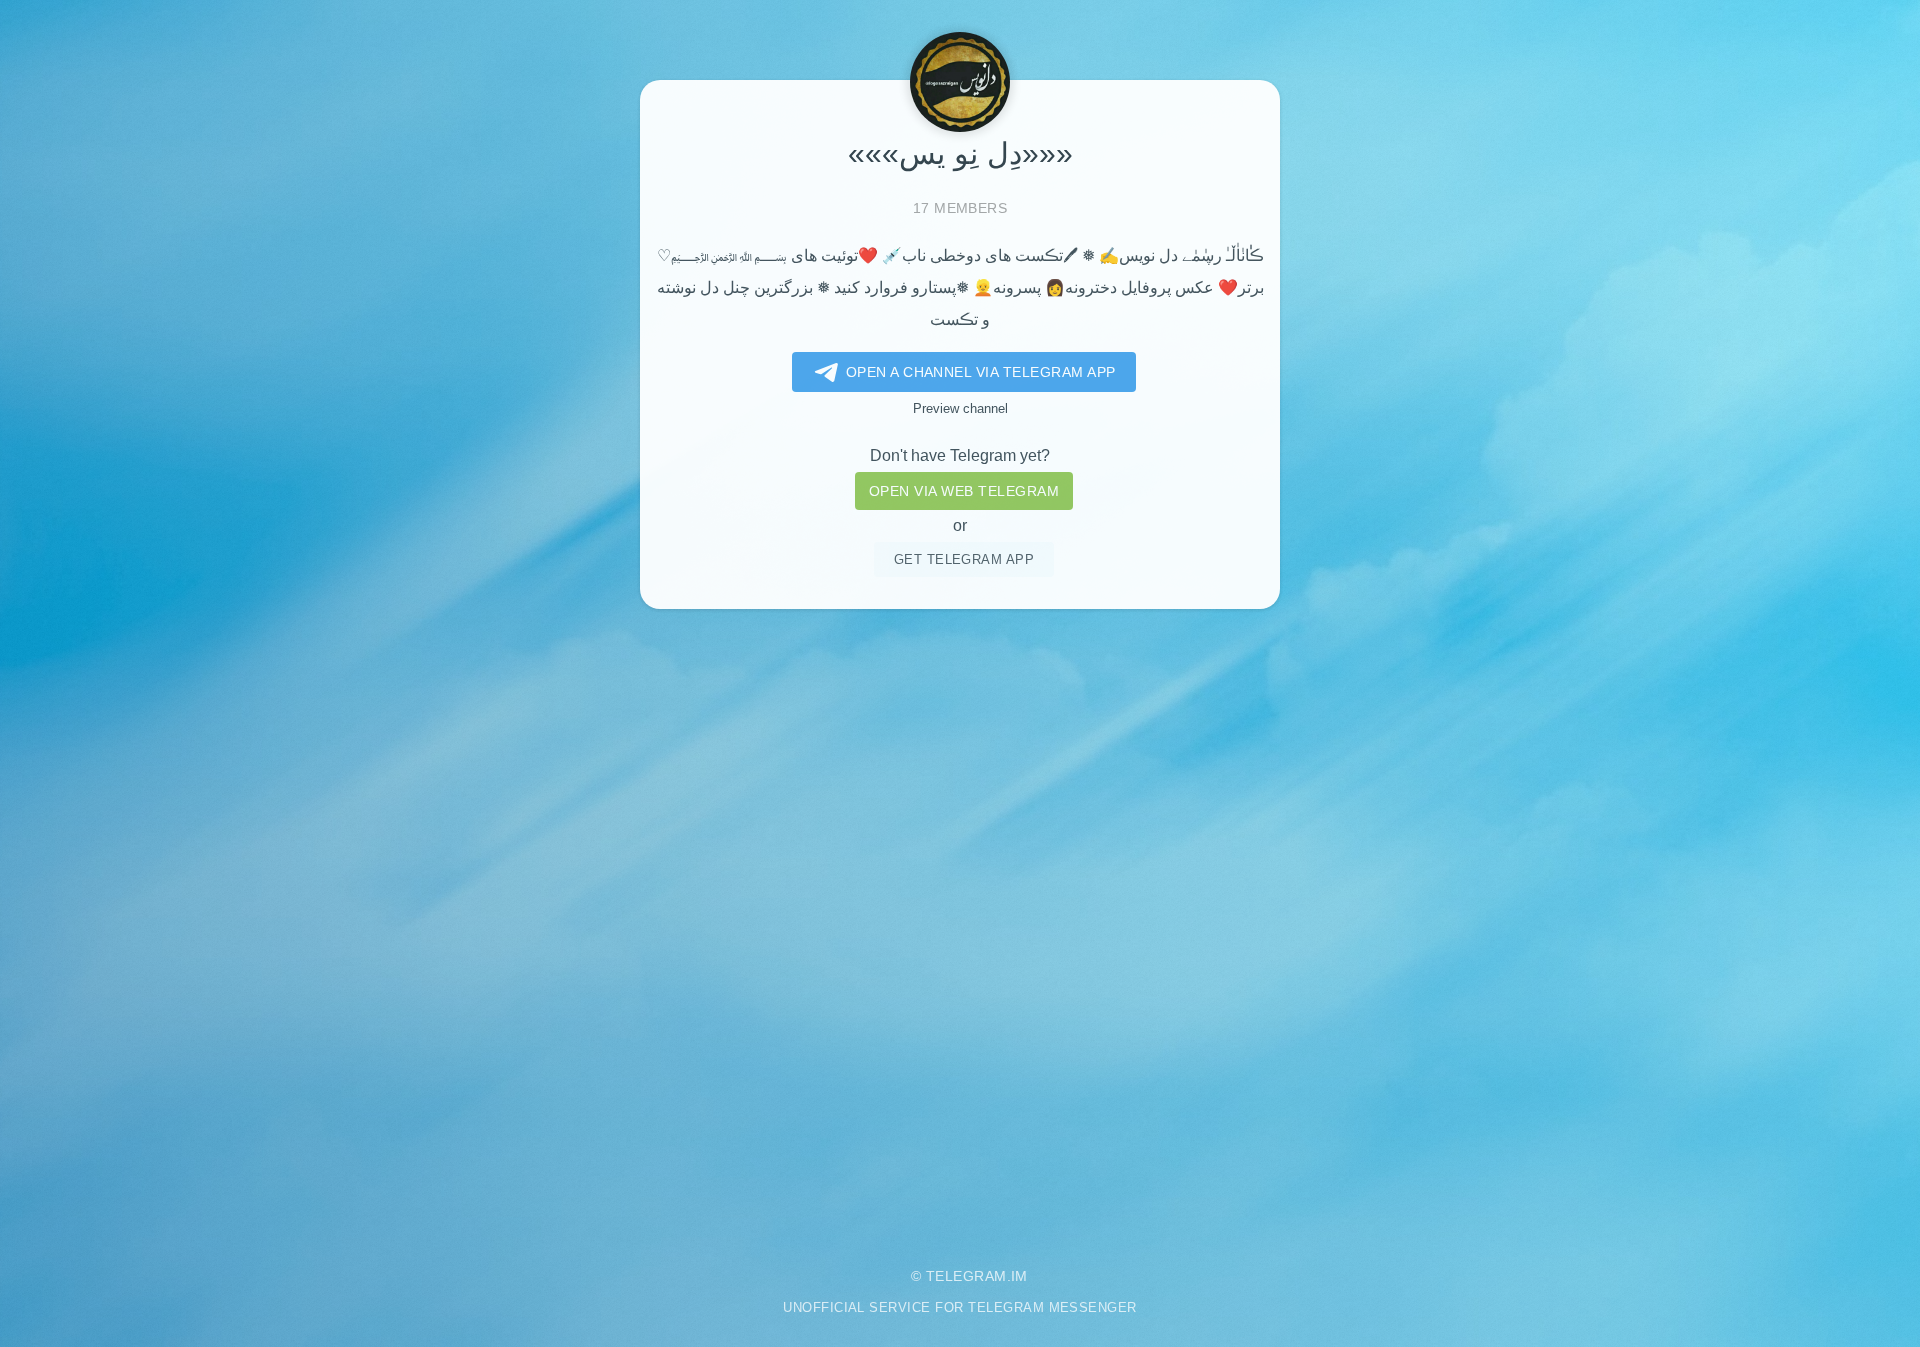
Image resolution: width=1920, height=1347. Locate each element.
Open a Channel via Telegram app (981, 372)
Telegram (966, 1276)
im (1019, 1276)
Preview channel (960, 408)
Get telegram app (964, 559)
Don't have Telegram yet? (960, 455)
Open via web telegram (964, 491)
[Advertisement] (960, 923)
